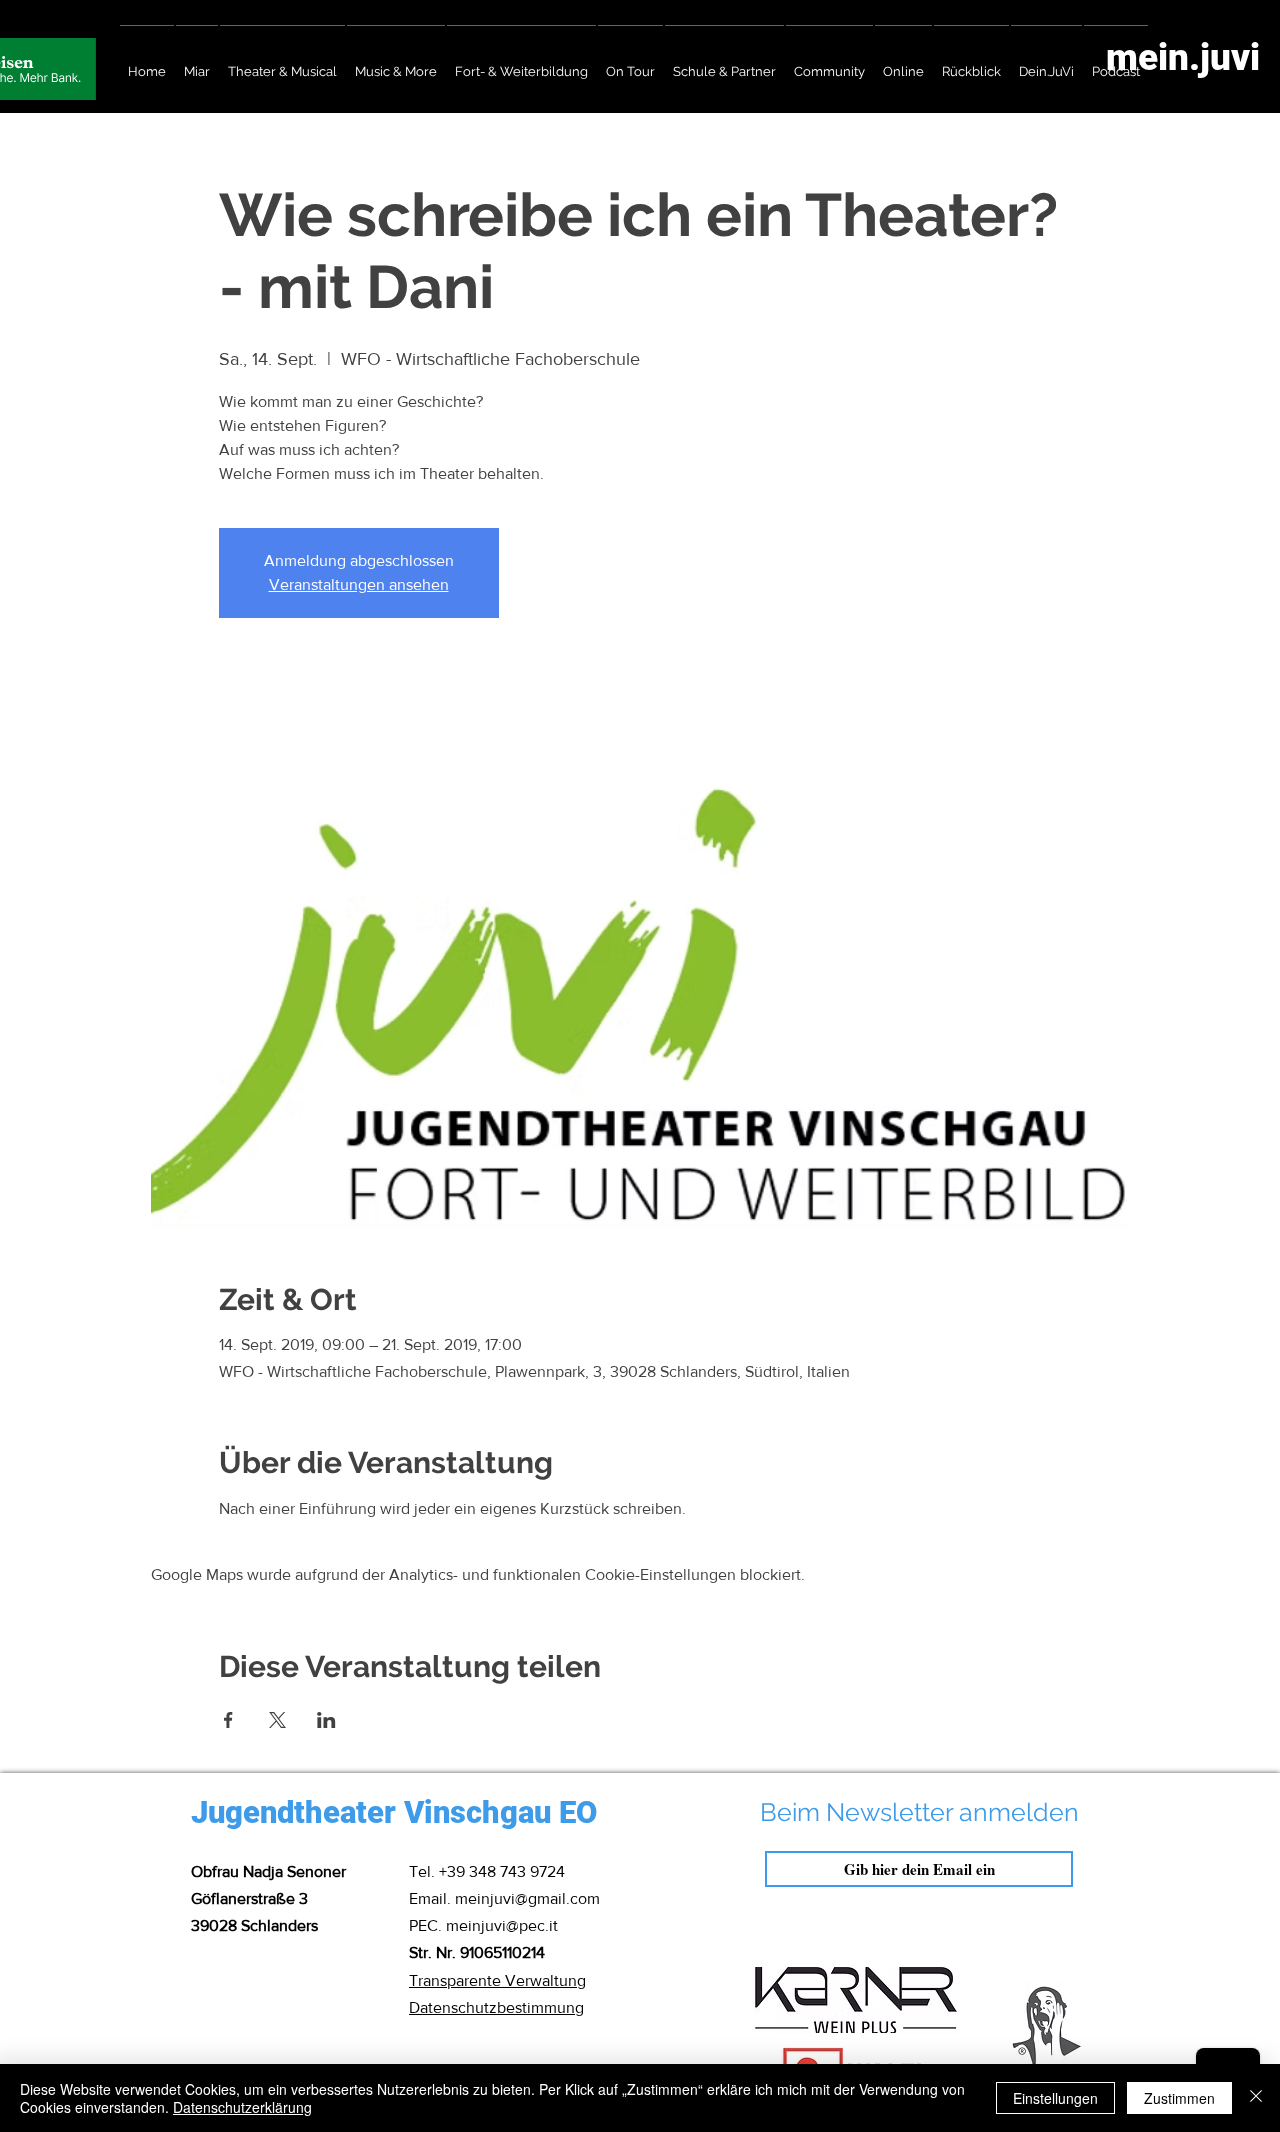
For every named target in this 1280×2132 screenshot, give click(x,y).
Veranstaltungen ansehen (359, 584)
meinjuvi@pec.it (502, 1925)
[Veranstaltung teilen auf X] (277, 1720)
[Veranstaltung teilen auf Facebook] (228, 1720)
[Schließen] (1256, 2098)
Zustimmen (1179, 2098)
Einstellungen (1055, 2098)
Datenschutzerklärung (242, 2107)
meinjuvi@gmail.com (527, 1898)
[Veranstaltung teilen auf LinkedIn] (326, 1720)
